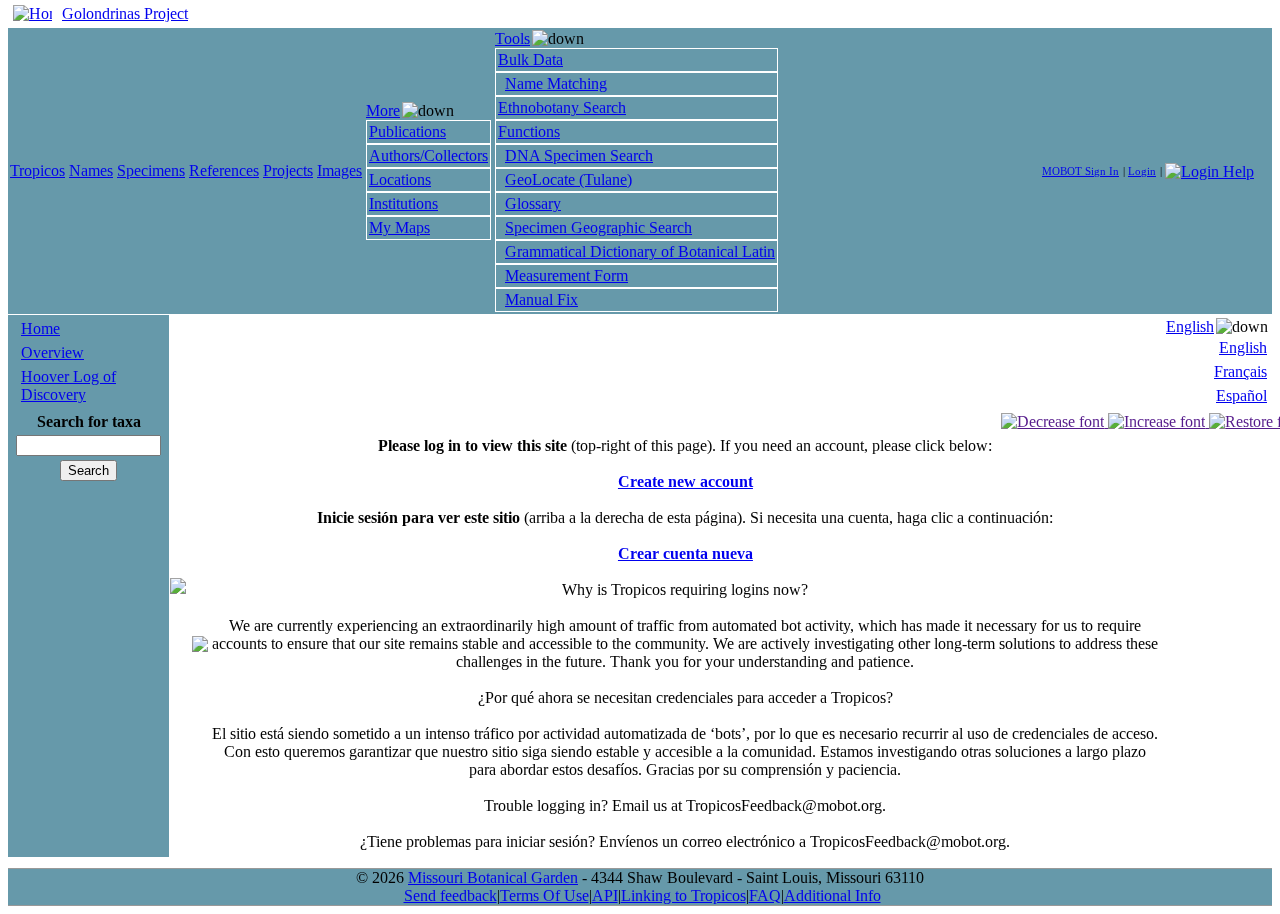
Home (40, 328)
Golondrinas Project (125, 13)
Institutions (403, 203)
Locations (400, 179)
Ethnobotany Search (562, 107)
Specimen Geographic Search (598, 227)
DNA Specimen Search (579, 155)
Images (339, 170)
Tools (512, 38)
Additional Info (832, 895)
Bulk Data (530, 59)
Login (1142, 171)
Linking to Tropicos (683, 895)
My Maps (399, 227)
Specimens (151, 170)
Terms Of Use (544, 895)
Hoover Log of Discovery (68, 385)
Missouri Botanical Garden (493, 877)
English (1190, 326)
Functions (529, 131)
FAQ (765, 895)
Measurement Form (566, 275)
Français (1240, 371)
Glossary (533, 203)
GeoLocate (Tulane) (568, 179)
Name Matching (556, 83)
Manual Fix (541, 299)
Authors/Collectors (428, 155)
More (383, 110)
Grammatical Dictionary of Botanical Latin (640, 251)
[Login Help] (1209, 169)
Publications (407, 131)
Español (1241, 395)
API (605, 895)
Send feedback (450, 895)
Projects (288, 170)
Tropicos (37, 170)
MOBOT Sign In (1080, 171)
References (224, 170)
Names (91, 170)
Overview (52, 352)
